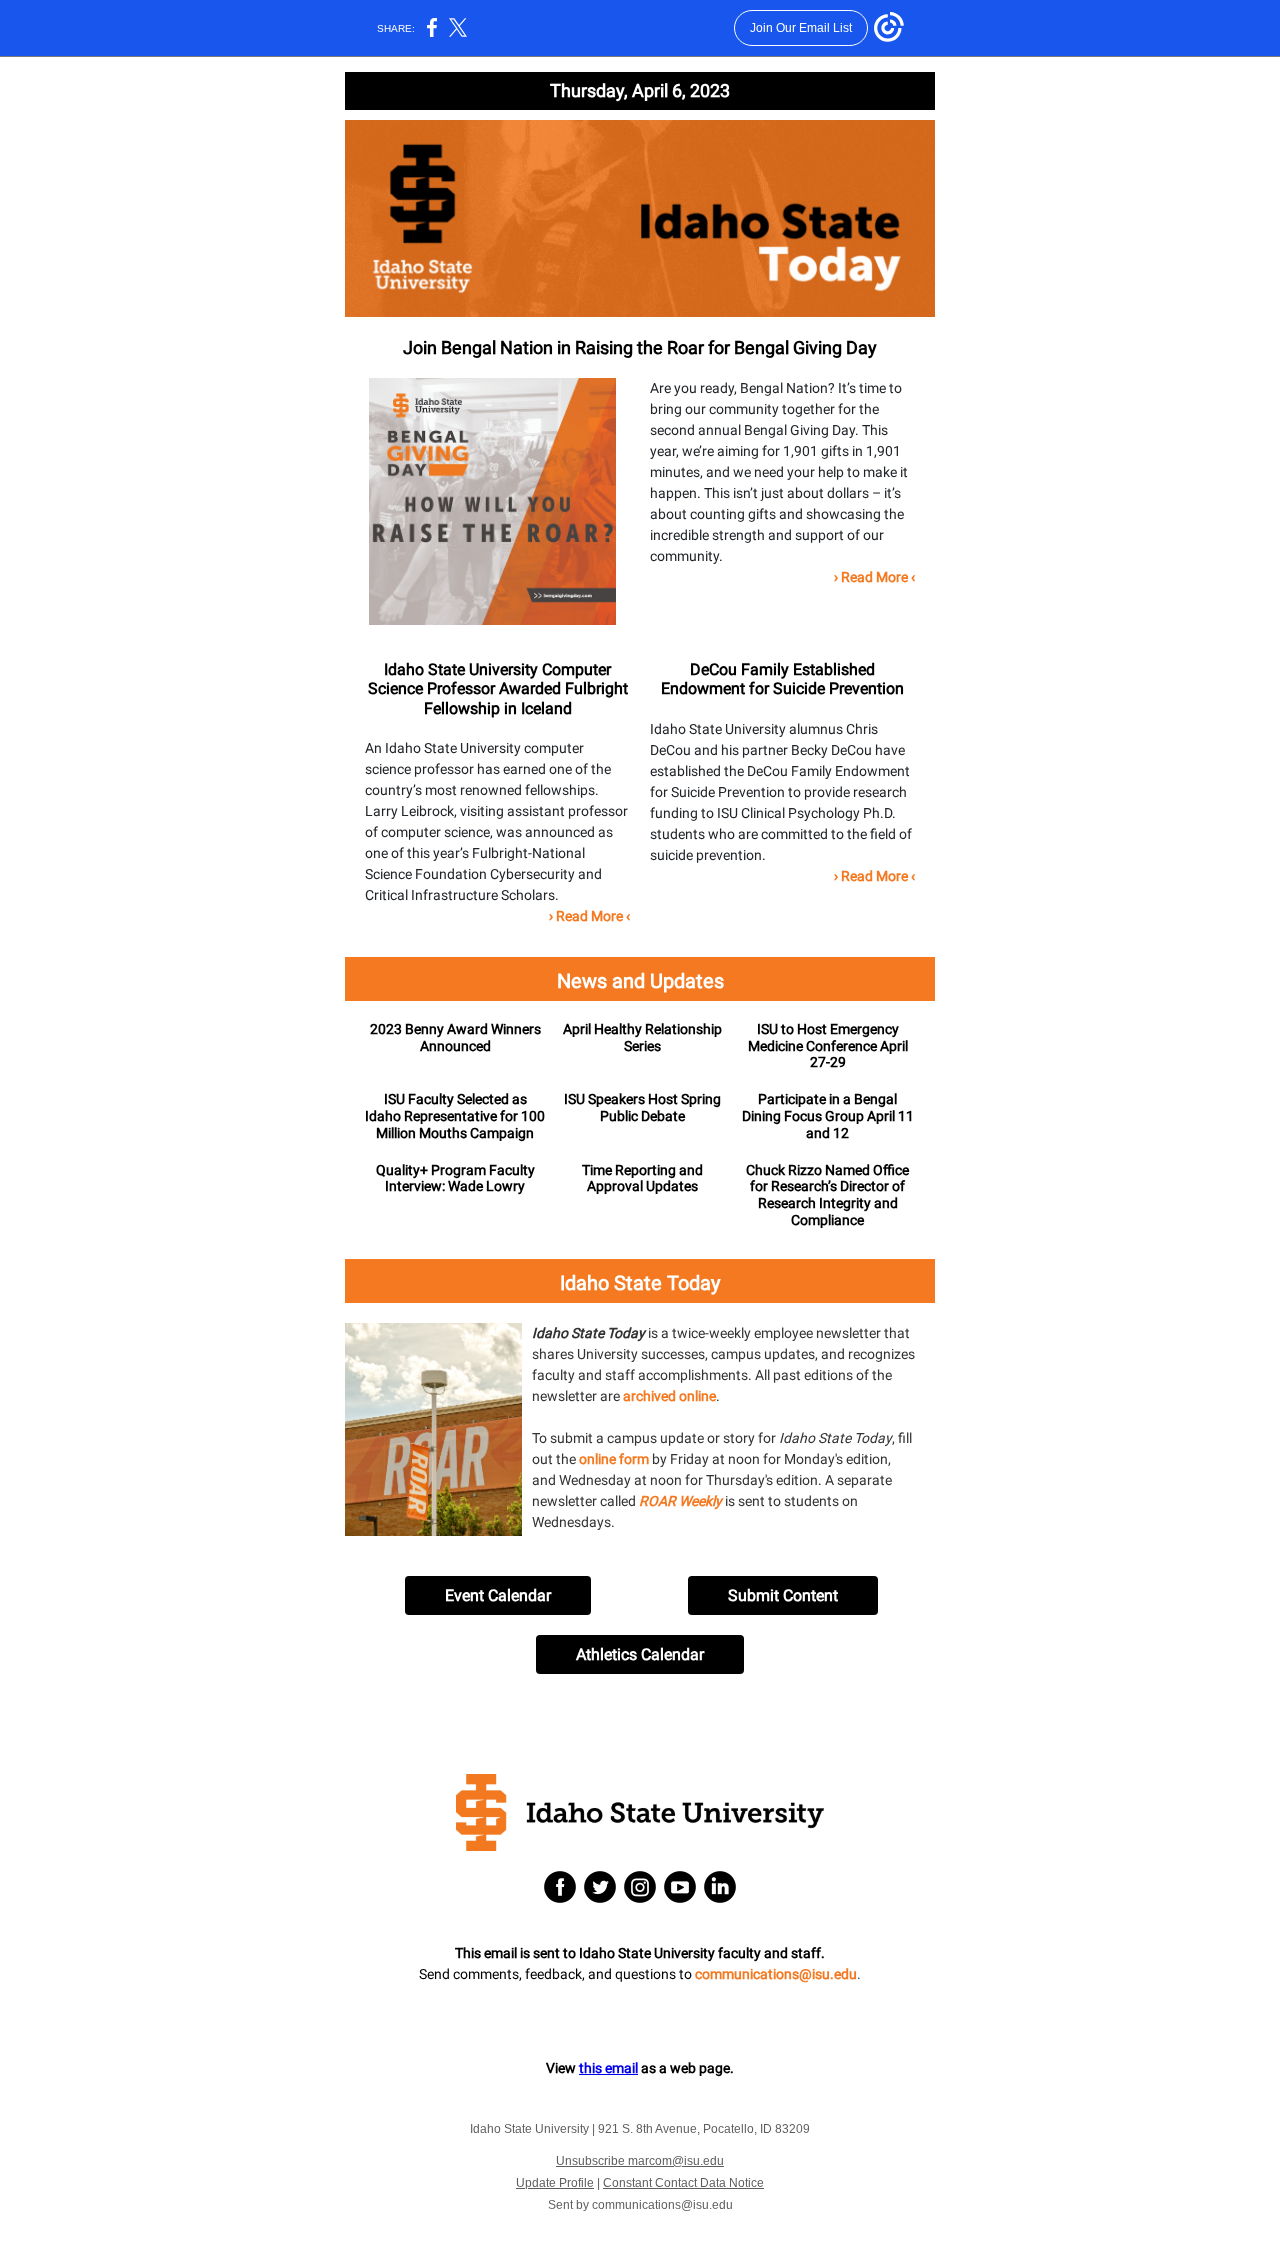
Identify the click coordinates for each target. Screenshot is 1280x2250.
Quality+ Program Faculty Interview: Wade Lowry (455, 1178)
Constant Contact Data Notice (683, 2183)
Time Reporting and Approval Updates (642, 1178)
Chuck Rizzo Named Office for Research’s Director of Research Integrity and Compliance (827, 1195)
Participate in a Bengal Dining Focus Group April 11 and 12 (828, 1116)
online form (614, 1459)
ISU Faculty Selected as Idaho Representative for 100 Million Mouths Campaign (455, 1116)
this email (608, 2068)
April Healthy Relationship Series (642, 1037)
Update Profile (555, 2183)
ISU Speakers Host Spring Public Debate (642, 1107)
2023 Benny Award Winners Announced (455, 1037)
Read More (874, 577)
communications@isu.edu (776, 1974)
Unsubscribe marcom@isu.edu (640, 2161)
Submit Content (783, 1595)
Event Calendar (498, 1595)
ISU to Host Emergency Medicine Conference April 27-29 (828, 1046)
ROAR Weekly (680, 1501)
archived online (669, 1396)
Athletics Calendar (640, 1654)
